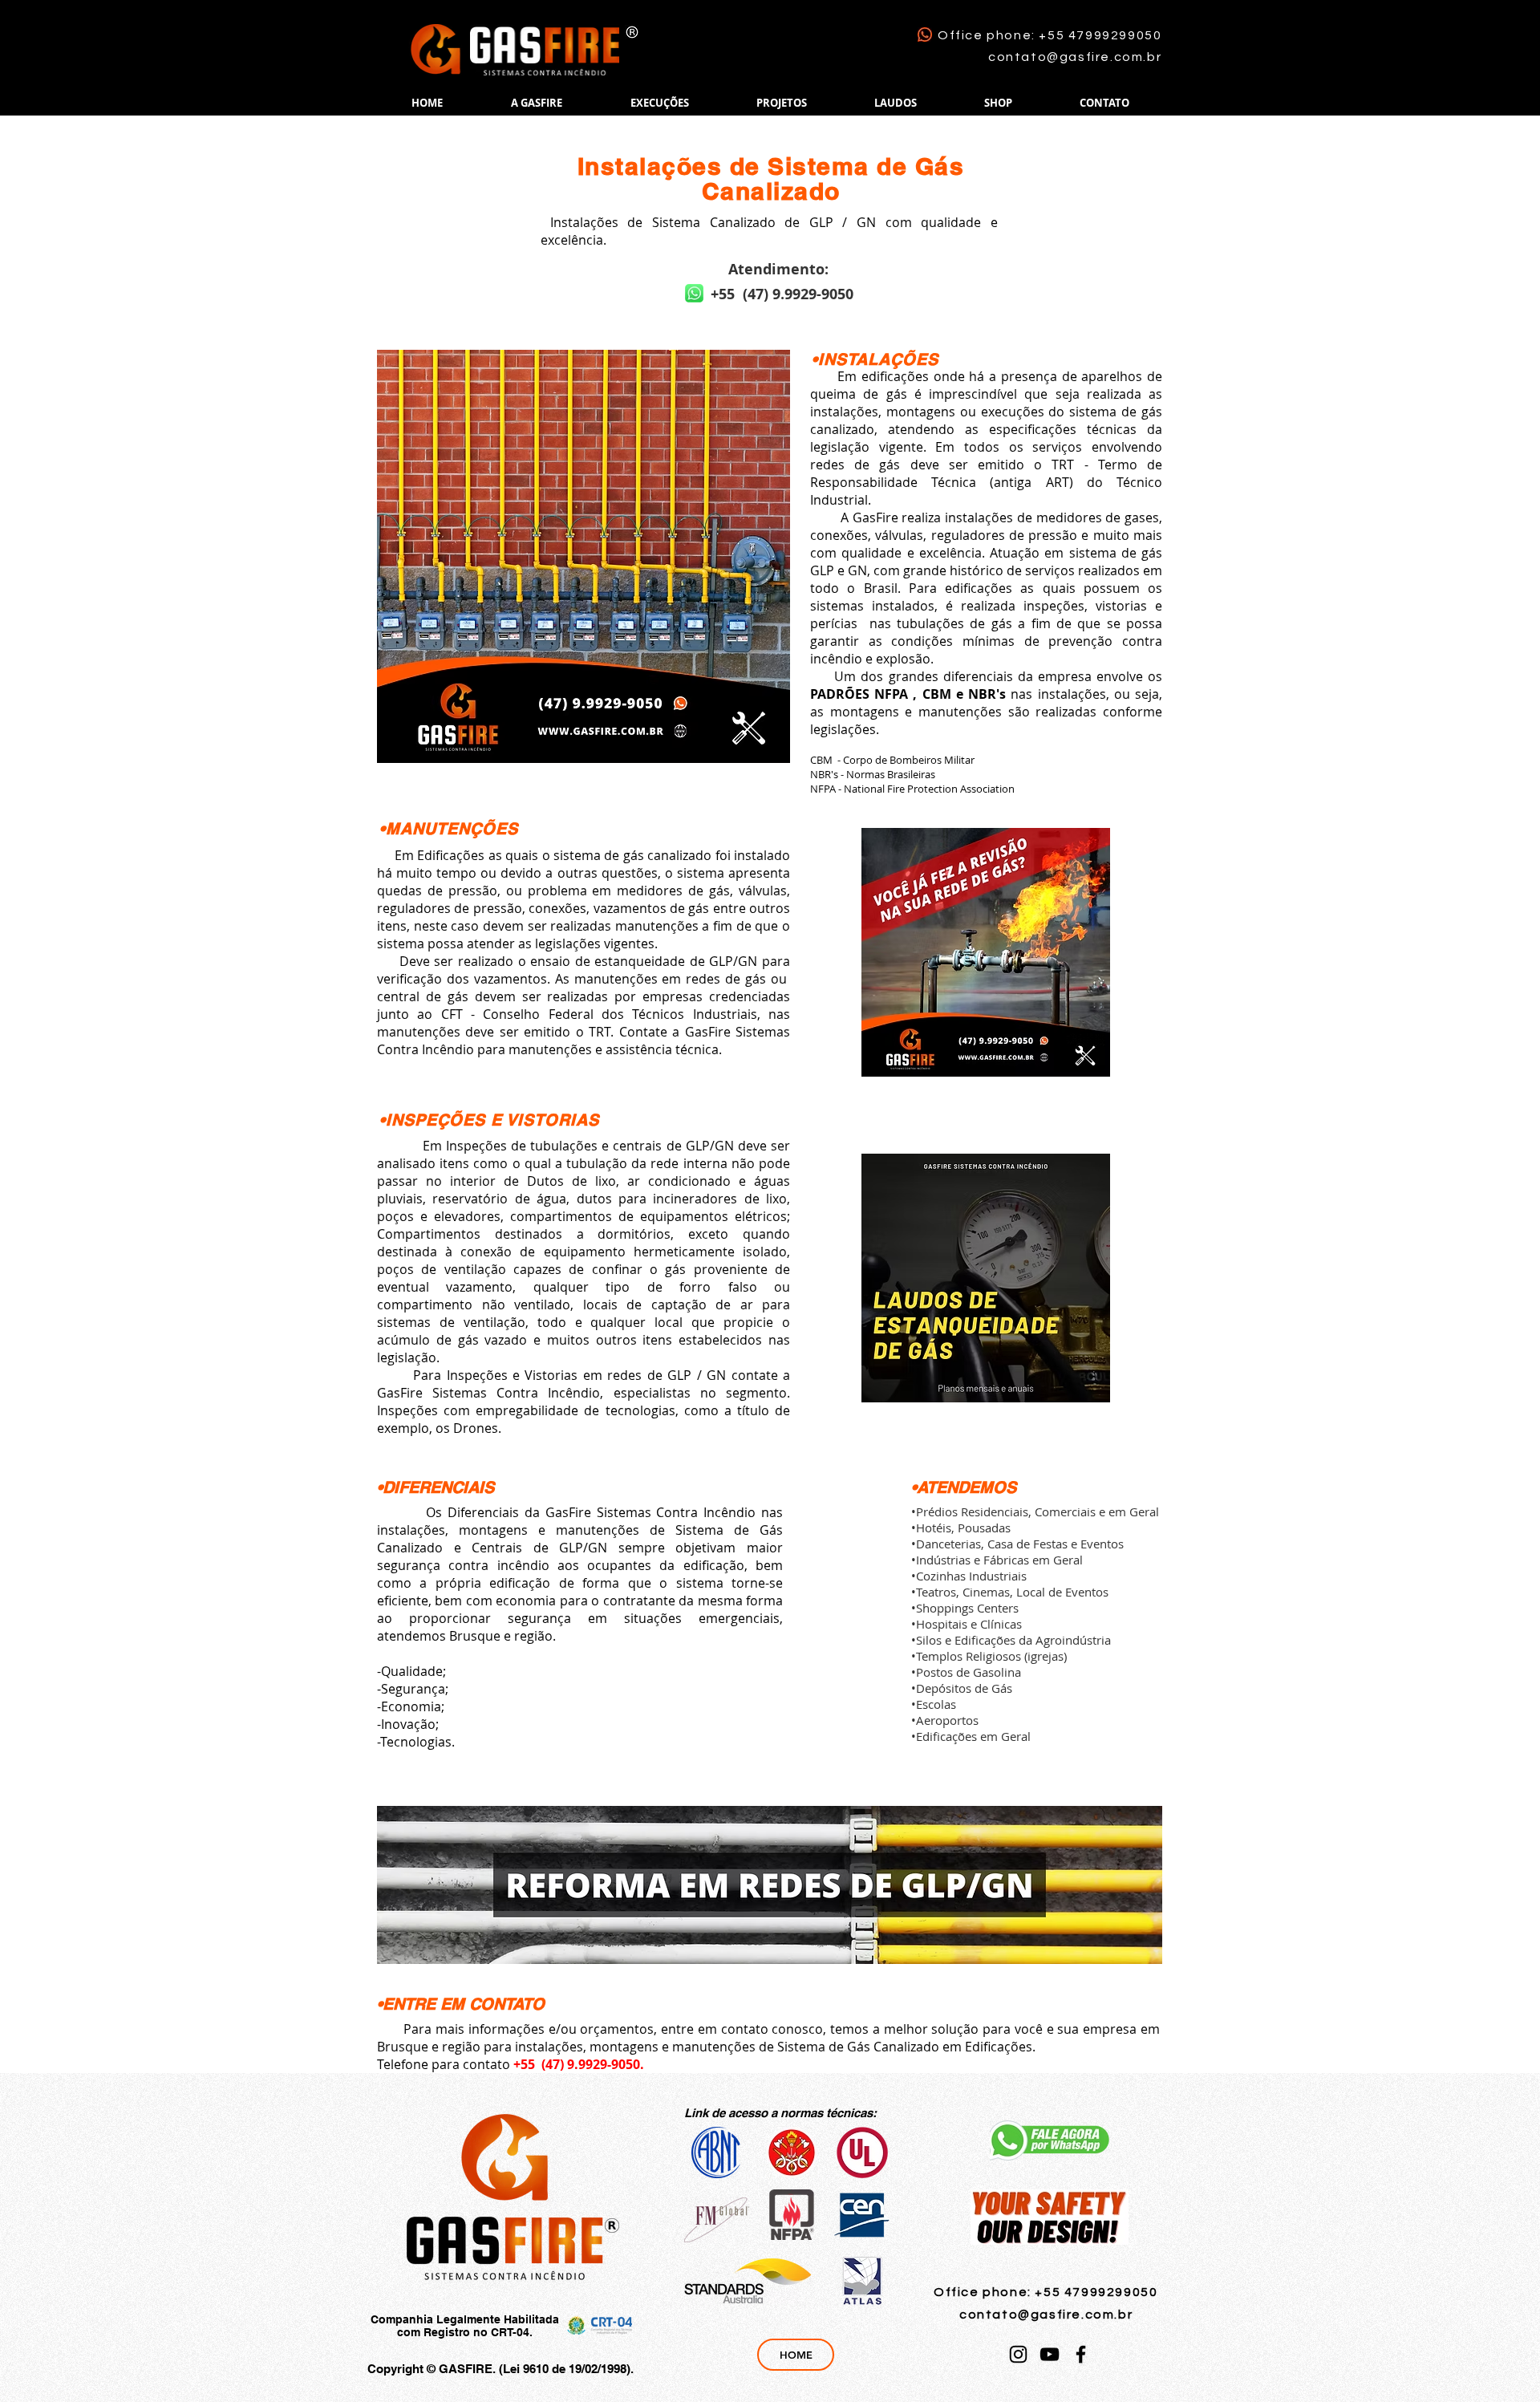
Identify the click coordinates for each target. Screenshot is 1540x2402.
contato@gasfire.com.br (1075, 57)
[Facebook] (1081, 2354)
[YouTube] (1050, 2354)
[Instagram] (1018, 2354)
